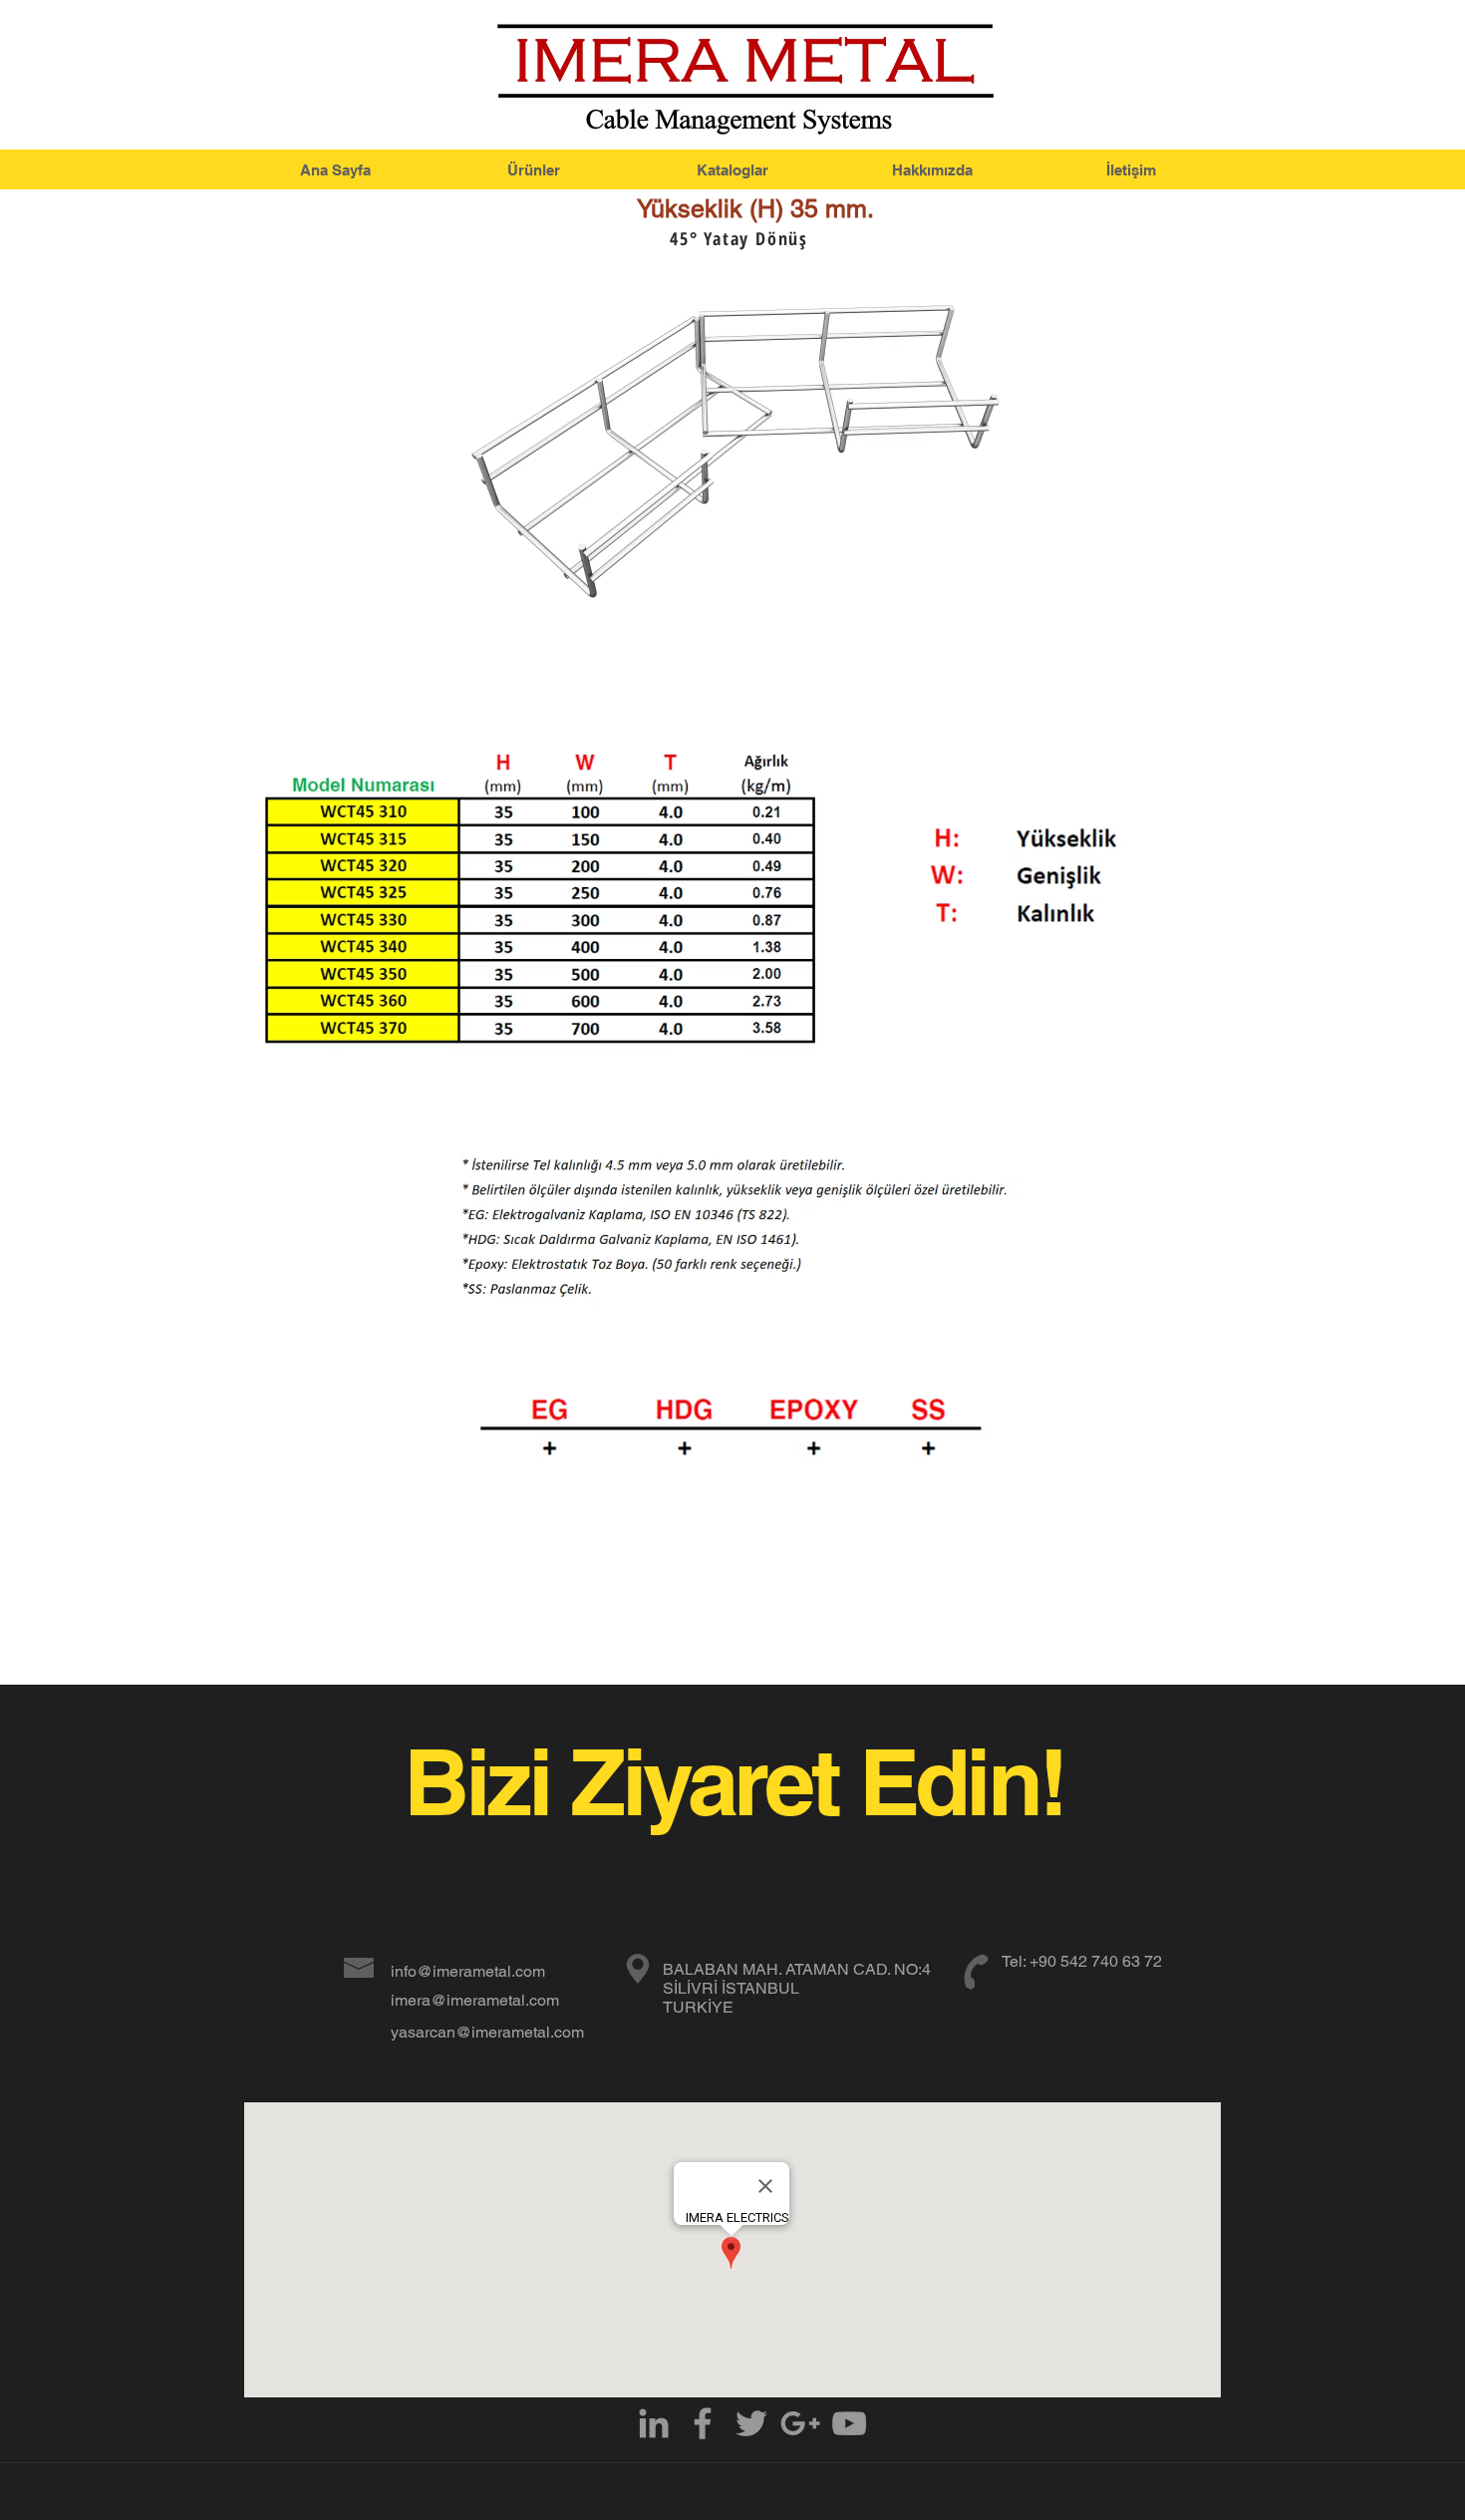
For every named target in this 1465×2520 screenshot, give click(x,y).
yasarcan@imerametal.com (487, 2032)
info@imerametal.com (468, 1971)
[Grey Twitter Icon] (751, 2423)
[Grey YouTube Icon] (849, 2423)
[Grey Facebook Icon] (703, 2423)
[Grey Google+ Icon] (800, 2423)
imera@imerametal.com (475, 2000)
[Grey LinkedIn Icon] (654, 2423)
